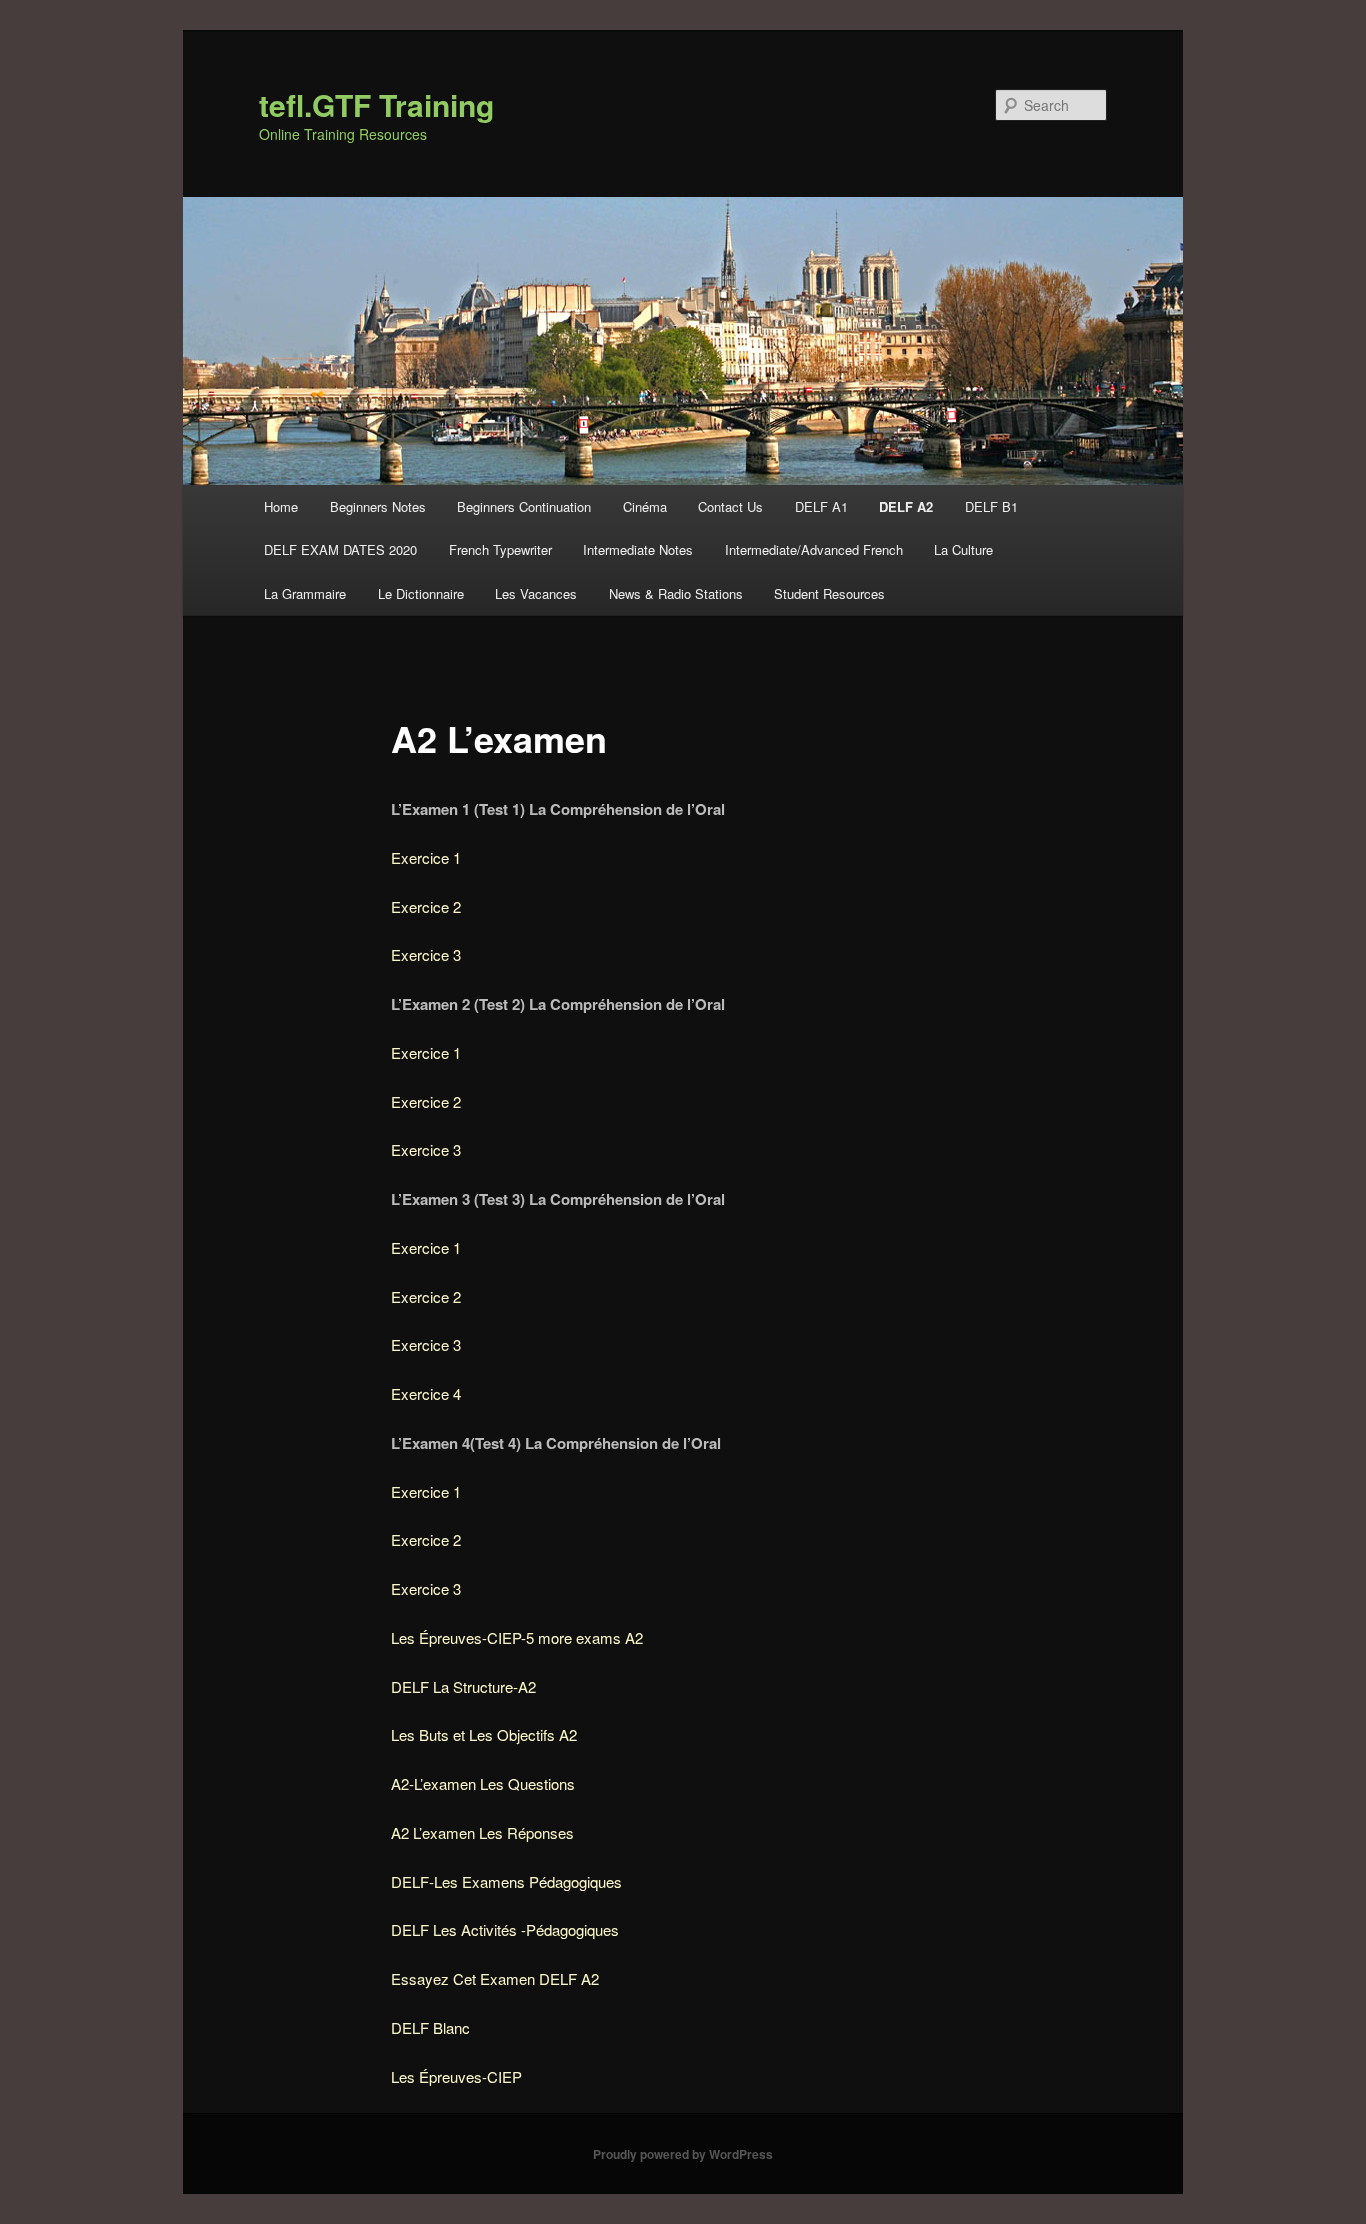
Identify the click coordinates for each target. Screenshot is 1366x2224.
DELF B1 (991, 506)
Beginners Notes (378, 506)
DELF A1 (821, 506)
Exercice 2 (426, 906)
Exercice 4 (426, 1393)
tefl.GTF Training (376, 104)
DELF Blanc (430, 2027)
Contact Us (730, 506)
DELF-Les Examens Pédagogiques (506, 1881)
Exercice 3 (426, 954)
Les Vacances (536, 593)
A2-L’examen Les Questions (483, 1783)
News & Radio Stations (676, 593)
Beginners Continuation (524, 506)
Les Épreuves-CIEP (456, 2076)
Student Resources (829, 593)
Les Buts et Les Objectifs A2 (484, 1734)
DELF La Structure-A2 (463, 1686)
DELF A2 (906, 506)
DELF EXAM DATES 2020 (340, 549)
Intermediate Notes (638, 549)
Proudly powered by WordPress (683, 2154)
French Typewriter (500, 549)
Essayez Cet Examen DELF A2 (495, 1978)
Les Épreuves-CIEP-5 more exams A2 (517, 1637)
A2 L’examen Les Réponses (482, 1832)
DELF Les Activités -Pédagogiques (505, 1929)
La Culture (963, 549)
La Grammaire (305, 593)
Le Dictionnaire (421, 593)
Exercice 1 (426, 857)
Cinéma (645, 506)
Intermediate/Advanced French (814, 549)
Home (281, 506)
